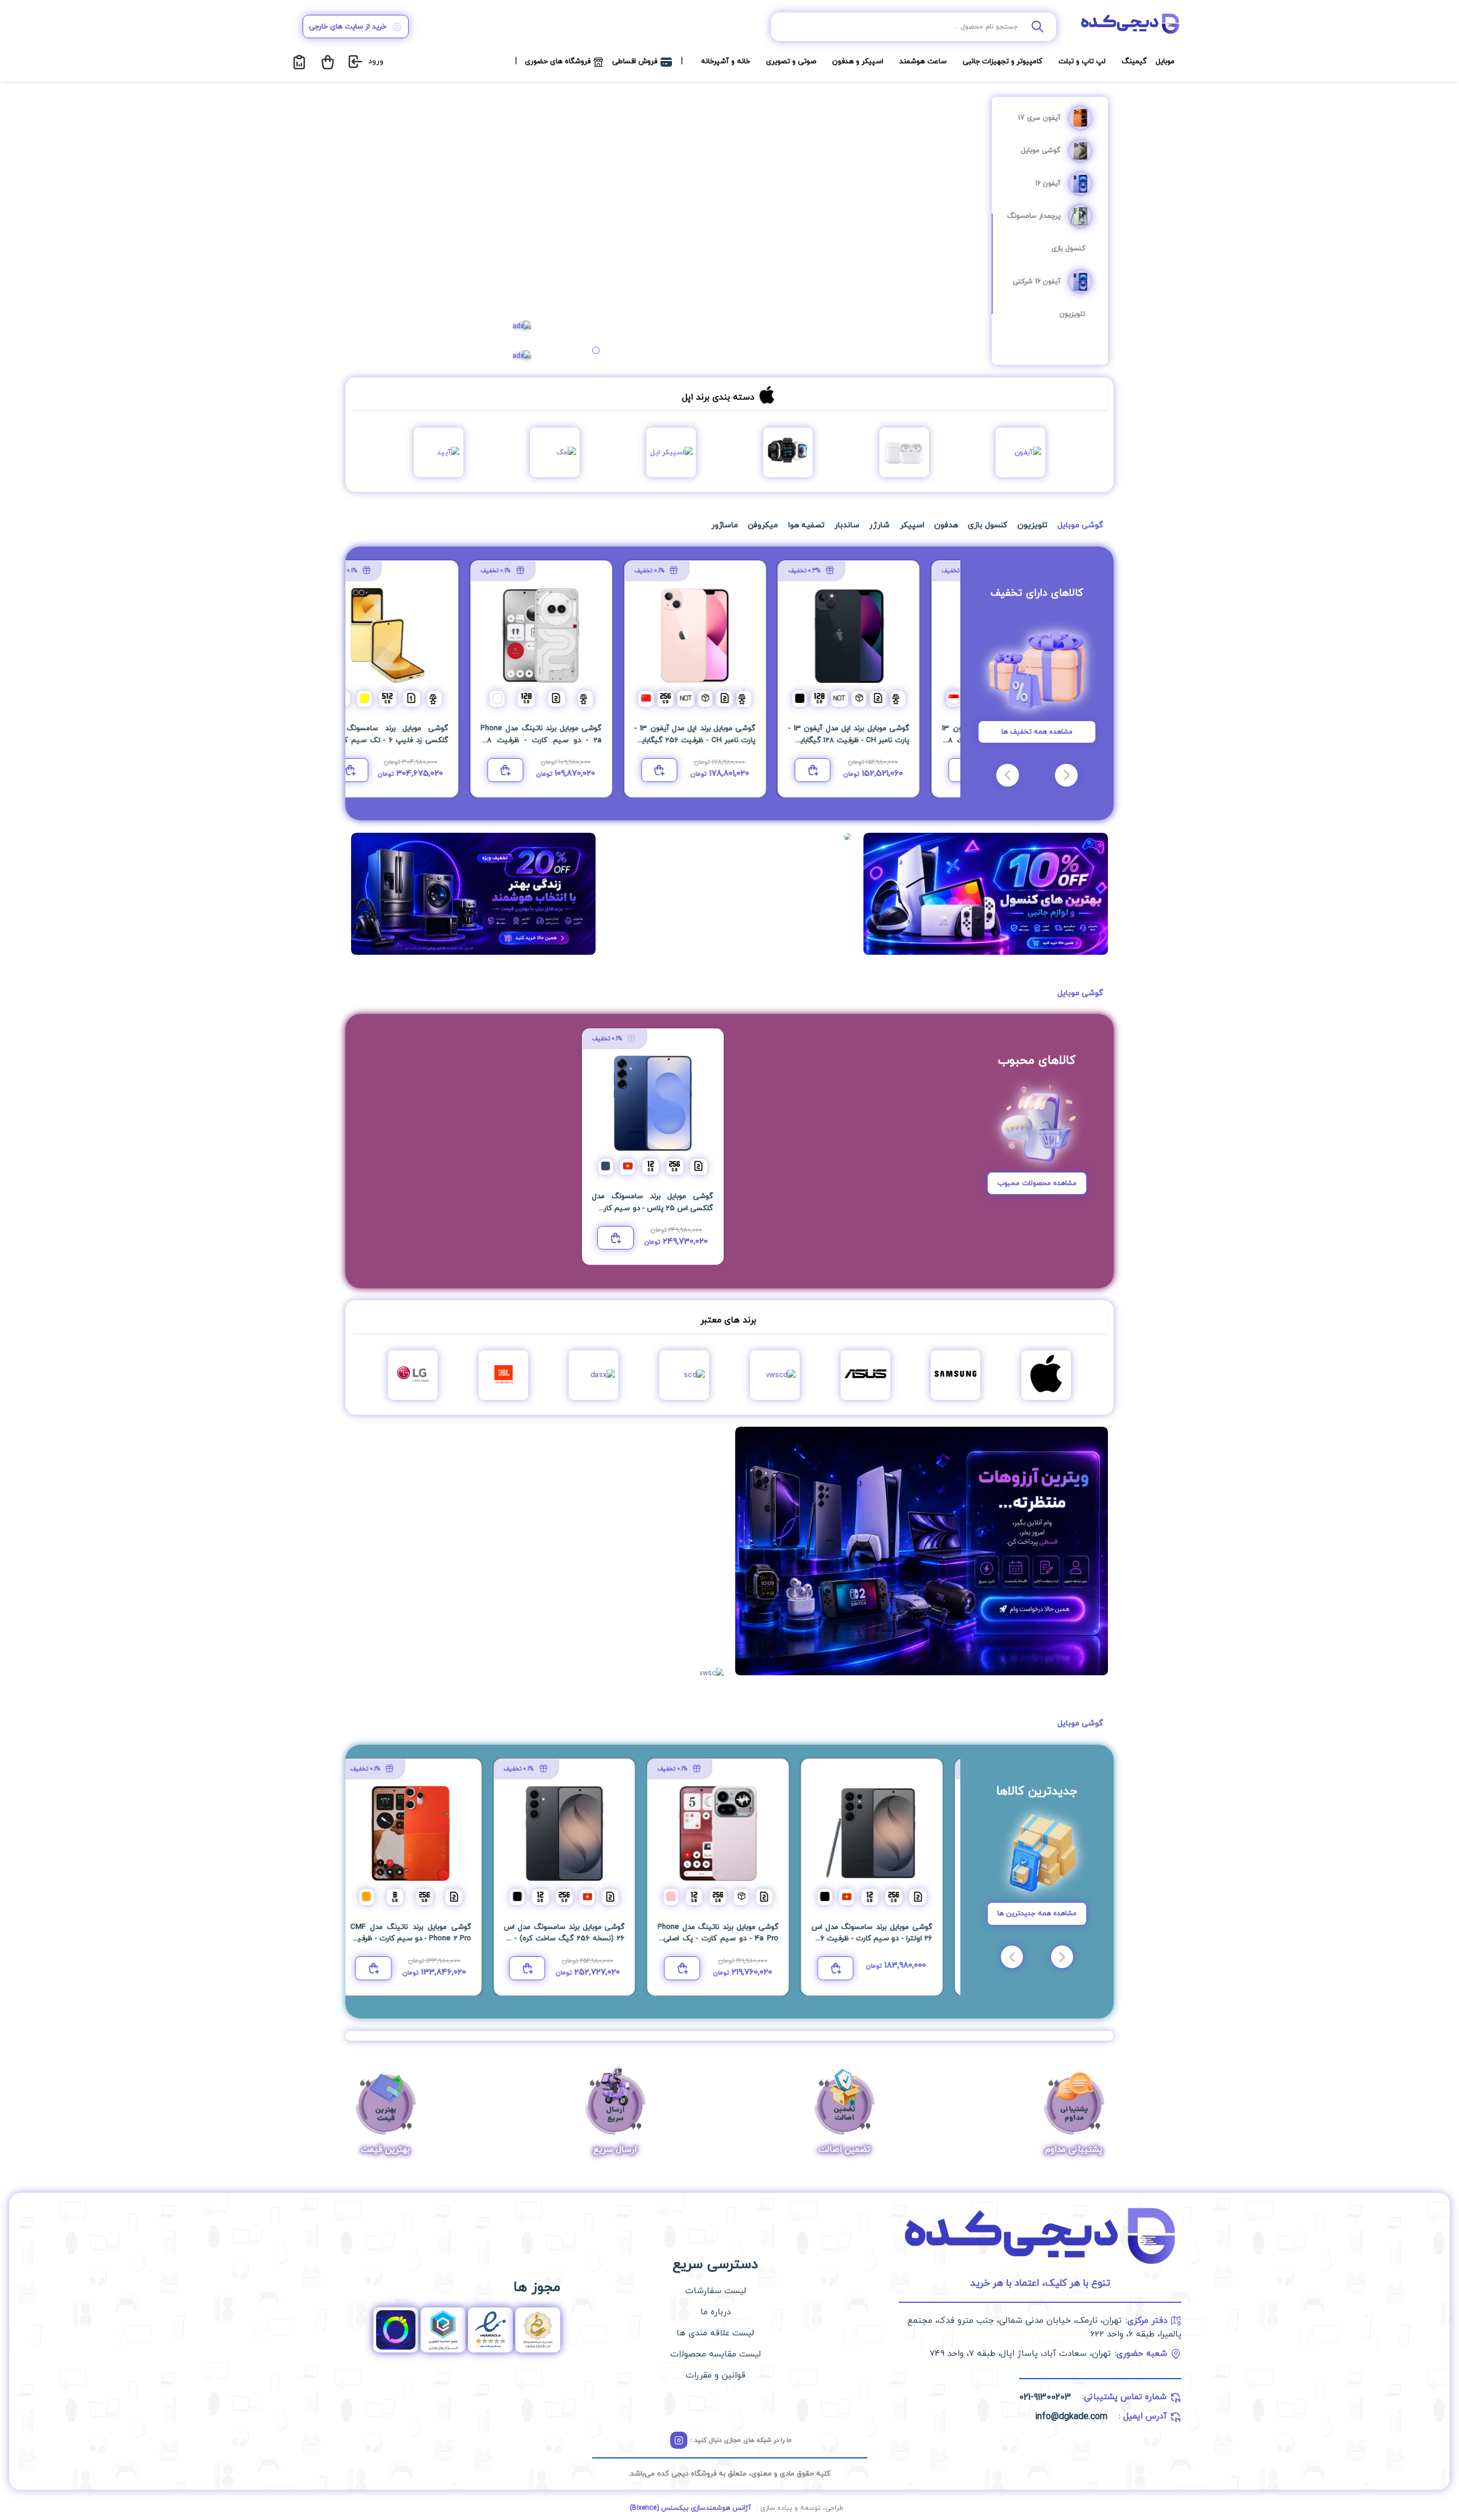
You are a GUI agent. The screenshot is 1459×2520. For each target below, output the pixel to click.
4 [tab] (586, 350)
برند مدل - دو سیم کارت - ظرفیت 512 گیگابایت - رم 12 (576, 740)
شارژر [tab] (879, 525)
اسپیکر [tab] (912, 525)
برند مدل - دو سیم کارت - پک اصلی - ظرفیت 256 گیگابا (576, 1939)
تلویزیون (1072, 314)
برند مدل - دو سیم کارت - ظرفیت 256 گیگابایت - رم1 (653, 1208)
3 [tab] (596, 350)
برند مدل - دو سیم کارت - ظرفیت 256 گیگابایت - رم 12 (729, 1939)
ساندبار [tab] (847, 525)
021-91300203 (1045, 2397)
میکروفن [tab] (763, 525)
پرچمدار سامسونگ (1034, 216)
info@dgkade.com (1071, 2417)
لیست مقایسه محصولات (716, 2354)
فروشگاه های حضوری (558, 62)
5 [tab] (575, 350)
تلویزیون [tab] (1032, 525)
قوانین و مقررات (716, 2376)
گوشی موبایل (1041, 150)
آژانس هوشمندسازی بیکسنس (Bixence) (690, 2508)
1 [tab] (617, 350)
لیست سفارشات (716, 2291)
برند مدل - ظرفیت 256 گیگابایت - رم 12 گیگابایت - (883, 1939)
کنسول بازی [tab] (987, 525)
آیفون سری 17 (1039, 118)
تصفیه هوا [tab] (806, 525)
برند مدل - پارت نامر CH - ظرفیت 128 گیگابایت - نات (422, 740)
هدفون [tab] (946, 525)
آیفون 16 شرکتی (1037, 282)
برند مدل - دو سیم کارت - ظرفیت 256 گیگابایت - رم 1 (729, 740)
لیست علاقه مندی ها (715, 2333)
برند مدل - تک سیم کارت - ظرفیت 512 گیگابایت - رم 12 (883, 740)
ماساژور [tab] (725, 525)
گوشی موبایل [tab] (1080, 525)
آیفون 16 (1048, 184)
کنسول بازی (1068, 249)
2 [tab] (606, 350)
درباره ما (716, 2312)
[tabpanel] (765, 229)
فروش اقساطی (635, 62)
